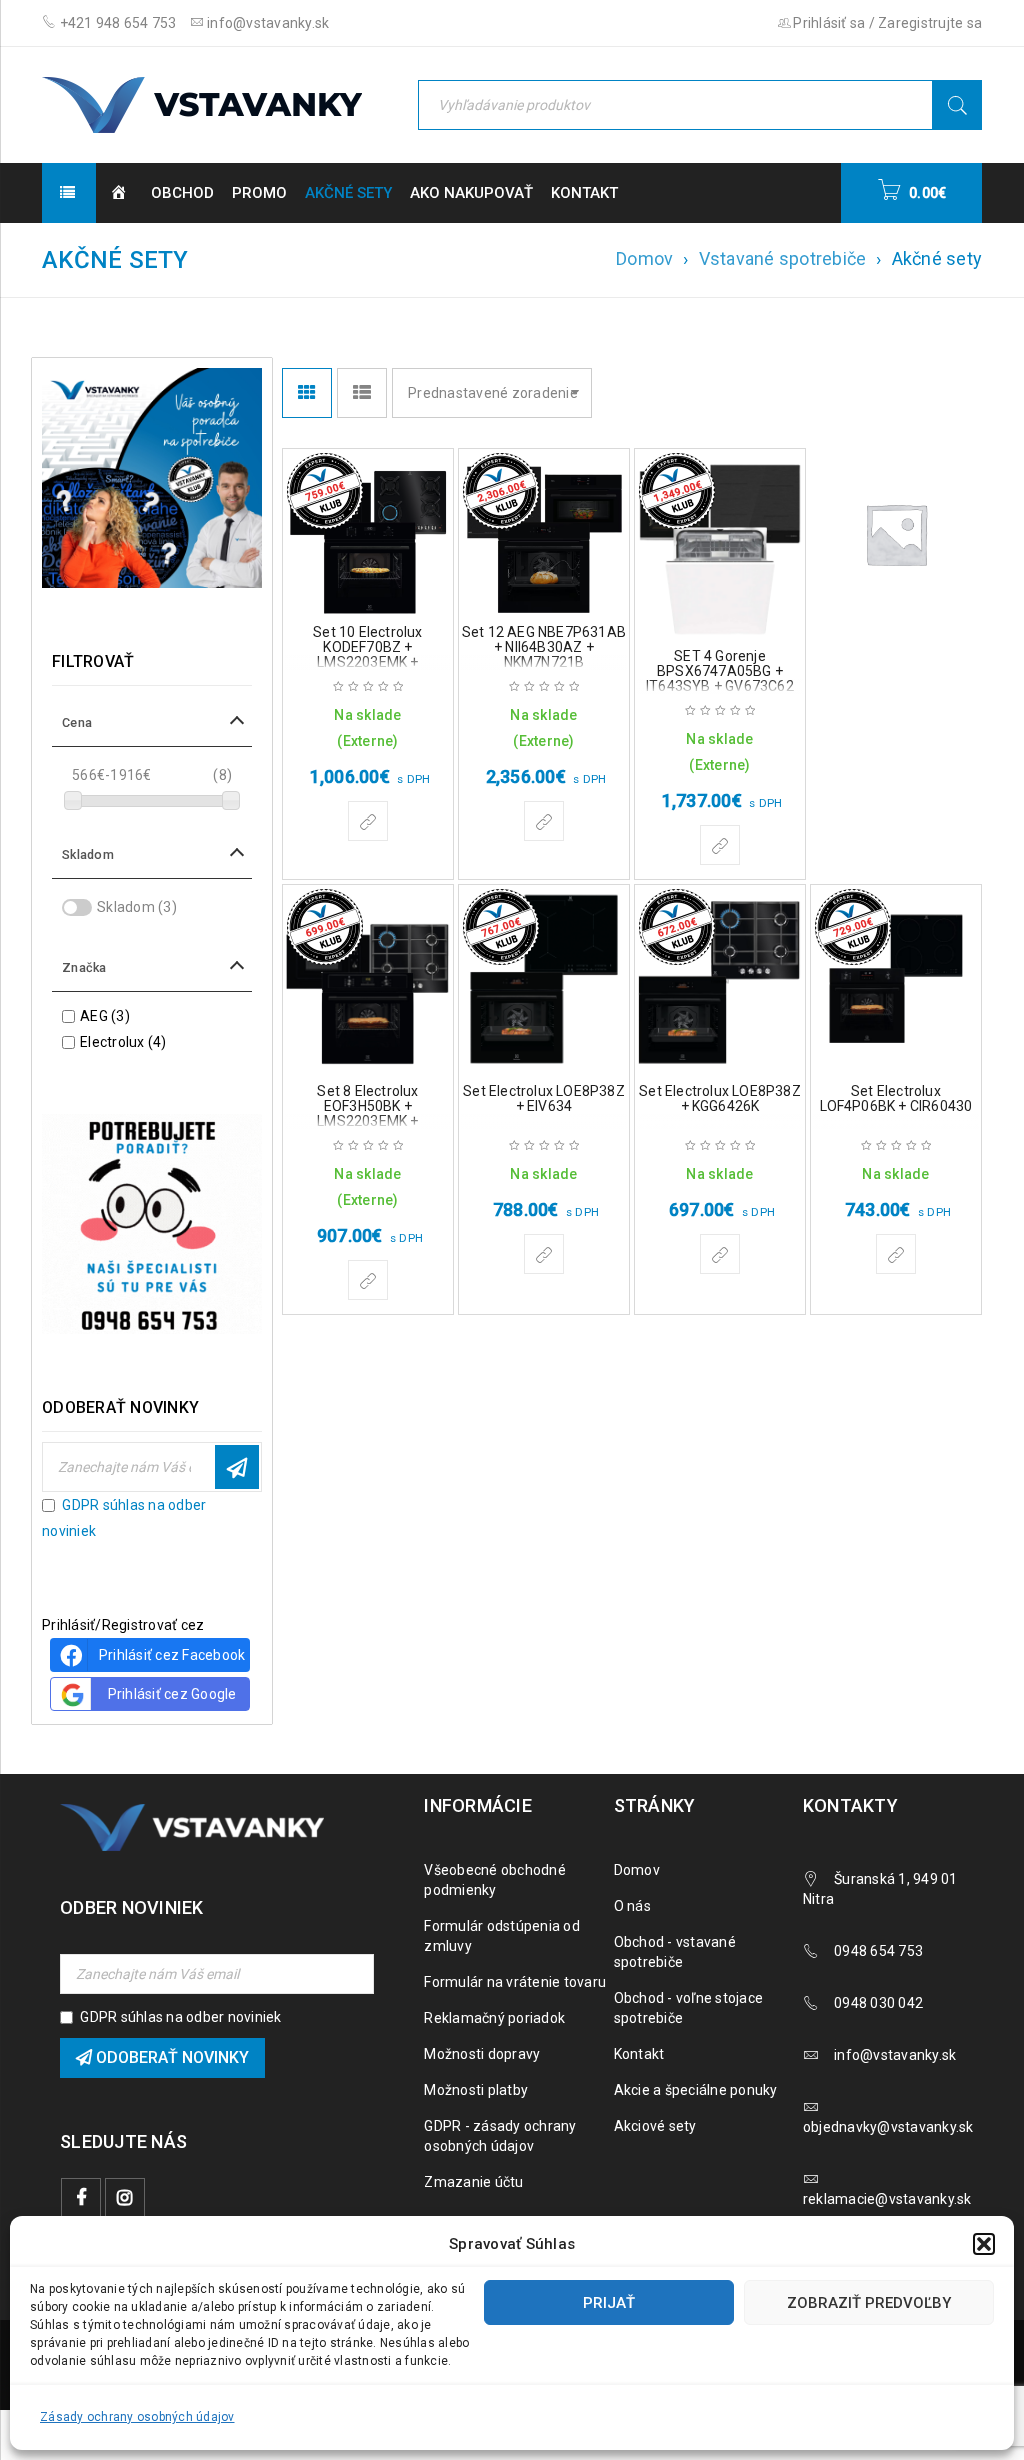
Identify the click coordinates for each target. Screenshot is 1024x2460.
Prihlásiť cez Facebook (172, 1655)
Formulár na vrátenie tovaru (515, 1982)
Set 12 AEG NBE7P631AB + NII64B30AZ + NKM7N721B (544, 647)
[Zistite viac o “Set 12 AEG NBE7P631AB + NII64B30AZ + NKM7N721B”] (544, 821)
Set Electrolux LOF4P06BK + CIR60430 (896, 1098)
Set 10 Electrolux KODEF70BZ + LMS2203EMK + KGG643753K (367, 654)
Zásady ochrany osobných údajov (137, 2417)
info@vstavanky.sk (267, 23)
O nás (632, 1906)
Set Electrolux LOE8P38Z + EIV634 (544, 1098)
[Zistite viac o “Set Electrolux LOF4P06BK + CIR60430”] (896, 1254)
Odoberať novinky (237, 1467)
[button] (984, 2244)
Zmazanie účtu (473, 2182)
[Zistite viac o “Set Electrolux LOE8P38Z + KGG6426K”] (720, 1254)
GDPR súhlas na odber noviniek (180, 2017)
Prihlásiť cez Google (172, 1694)
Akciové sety (655, 2126)
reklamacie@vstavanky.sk (887, 2199)
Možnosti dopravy (482, 2054)
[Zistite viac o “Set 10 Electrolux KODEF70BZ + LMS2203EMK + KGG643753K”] (368, 821)
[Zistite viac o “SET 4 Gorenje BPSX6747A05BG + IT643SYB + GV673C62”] (720, 845)
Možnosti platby (476, 2090)
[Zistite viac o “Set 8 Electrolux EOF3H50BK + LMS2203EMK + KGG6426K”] (368, 1280)
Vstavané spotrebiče (783, 258)
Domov (644, 258)
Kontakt (639, 2054)
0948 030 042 (878, 2003)
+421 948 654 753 (116, 23)
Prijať (609, 2303)
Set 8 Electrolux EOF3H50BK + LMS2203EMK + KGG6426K (367, 1113)
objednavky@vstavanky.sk (888, 2127)
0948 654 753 (878, 1951)
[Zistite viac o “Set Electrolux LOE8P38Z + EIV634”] (544, 1254)
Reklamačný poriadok (494, 2018)
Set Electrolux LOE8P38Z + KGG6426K (720, 1098)
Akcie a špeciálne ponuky (696, 2090)
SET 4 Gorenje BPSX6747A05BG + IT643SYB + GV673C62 (720, 671)
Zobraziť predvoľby (869, 2303)
